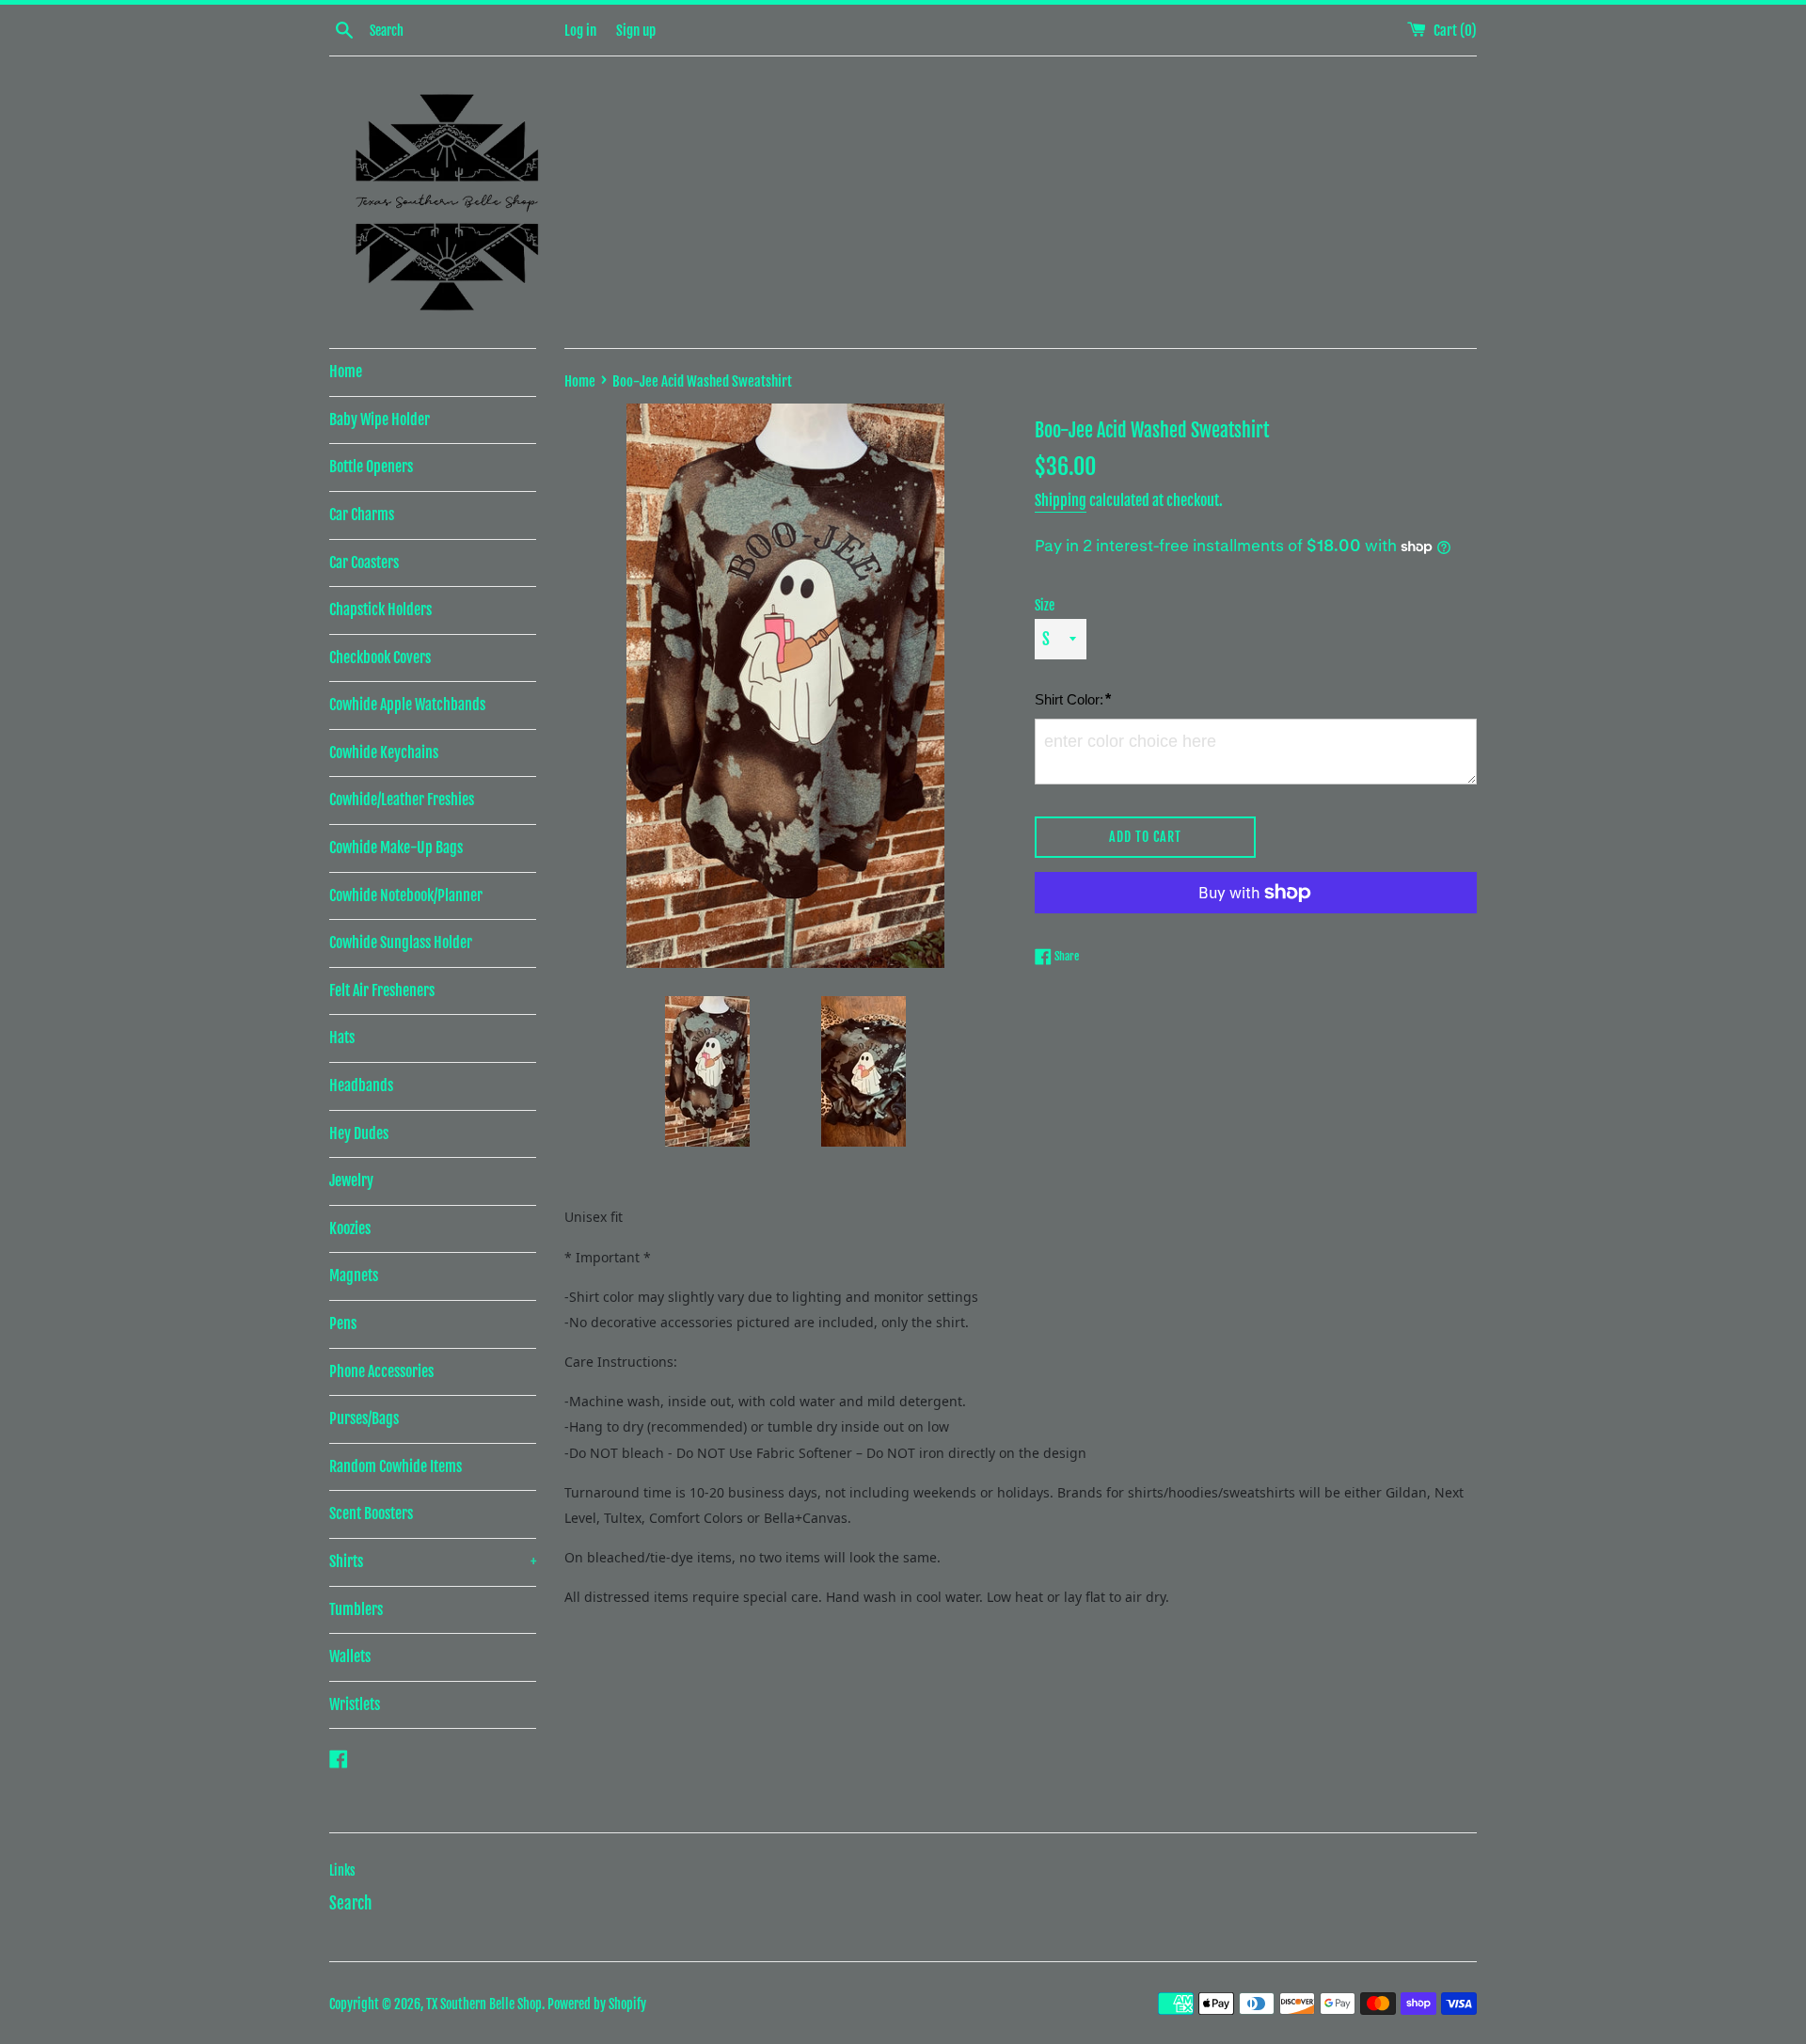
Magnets (354, 1276)
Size (1045, 605)
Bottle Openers (371, 467)
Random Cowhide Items (396, 1466)
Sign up (636, 31)
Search (350, 1903)
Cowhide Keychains (384, 753)
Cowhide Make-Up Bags (396, 848)
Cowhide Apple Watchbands (407, 705)
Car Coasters (364, 562)
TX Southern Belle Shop (484, 2004)
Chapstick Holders (380, 610)
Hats (342, 1038)
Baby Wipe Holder (380, 420)
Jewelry (351, 1180)
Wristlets (355, 1704)
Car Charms (362, 515)
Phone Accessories (381, 1371)
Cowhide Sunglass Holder (401, 943)
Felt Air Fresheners (382, 990)
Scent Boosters (371, 1513)
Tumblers (356, 1609)
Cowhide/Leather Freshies (402, 800)
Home (346, 372)
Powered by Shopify (597, 2004)
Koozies (350, 1228)
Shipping (1061, 500)
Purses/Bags (364, 1418)
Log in (580, 31)
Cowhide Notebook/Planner (406, 895)
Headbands (361, 1085)
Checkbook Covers (380, 658)
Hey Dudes (359, 1133)
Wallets (350, 1656)
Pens (343, 1323)
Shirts (433, 1561)
